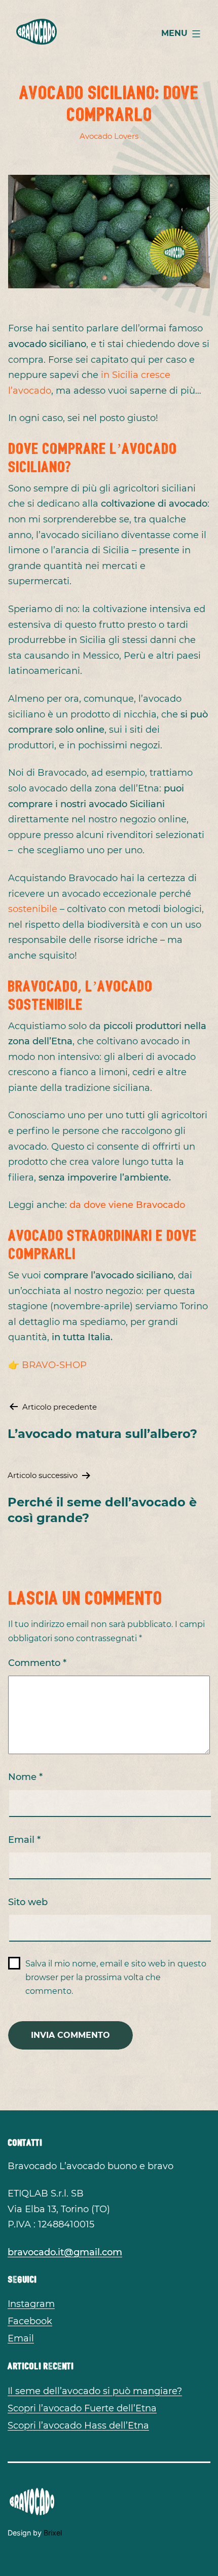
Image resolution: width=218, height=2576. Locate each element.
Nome (25, 1777)
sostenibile (33, 909)
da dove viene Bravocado (127, 1205)
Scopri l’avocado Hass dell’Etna (78, 2426)
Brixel (53, 2533)
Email (24, 1840)
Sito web (28, 1902)
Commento (37, 1663)
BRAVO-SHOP (54, 1365)
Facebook (30, 2321)
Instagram (31, 2304)
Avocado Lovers (109, 136)
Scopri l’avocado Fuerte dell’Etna (82, 2408)
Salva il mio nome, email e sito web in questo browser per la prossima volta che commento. (116, 1977)
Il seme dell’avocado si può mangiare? (95, 2391)
